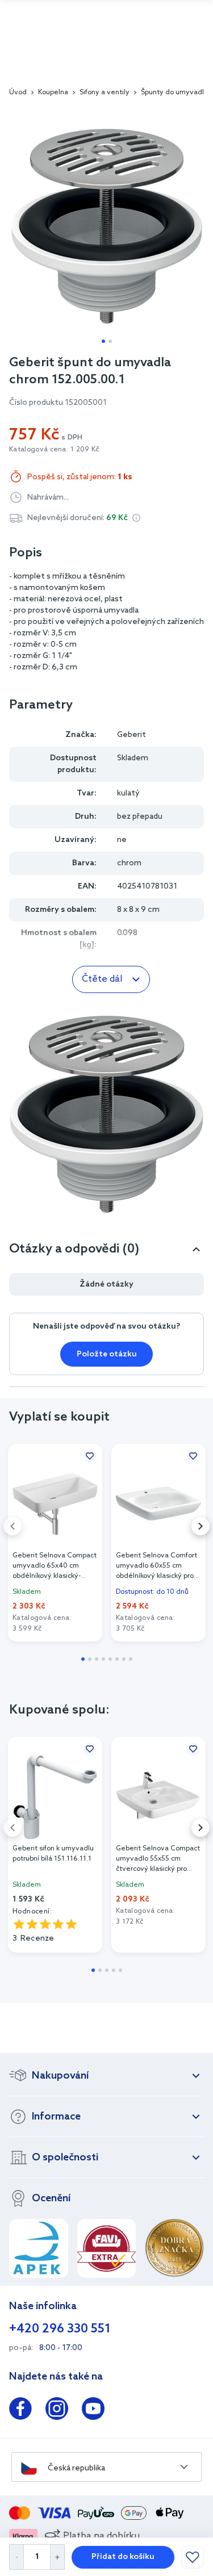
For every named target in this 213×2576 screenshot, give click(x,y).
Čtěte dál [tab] (102, 979)
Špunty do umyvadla (174, 93)
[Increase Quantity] (58, 2557)
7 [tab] (124, 1659)
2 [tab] (110, 341)
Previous (12, 1526)
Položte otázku (107, 1354)
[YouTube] (93, 2411)
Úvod (18, 93)
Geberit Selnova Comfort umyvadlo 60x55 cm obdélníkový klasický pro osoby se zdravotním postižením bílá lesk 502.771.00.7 (156, 1566)
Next (201, 1526)
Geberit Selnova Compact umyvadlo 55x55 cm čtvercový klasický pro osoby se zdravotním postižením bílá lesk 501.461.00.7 (158, 1859)
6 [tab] (117, 1659)
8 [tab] (131, 1659)
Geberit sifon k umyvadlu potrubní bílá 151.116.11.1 (53, 1854)
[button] (136, 518)
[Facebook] (20, 2411)
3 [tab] (97, 1659)
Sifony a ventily (105, 93)
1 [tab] (103, 341)
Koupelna (53, 93)
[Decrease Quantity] (16, 2557)
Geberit (131, 735)
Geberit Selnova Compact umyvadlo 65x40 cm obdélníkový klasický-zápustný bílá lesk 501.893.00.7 (55, 1566)
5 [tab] (110, 1659)
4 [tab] (103, 1659)
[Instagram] (57, 2411)
